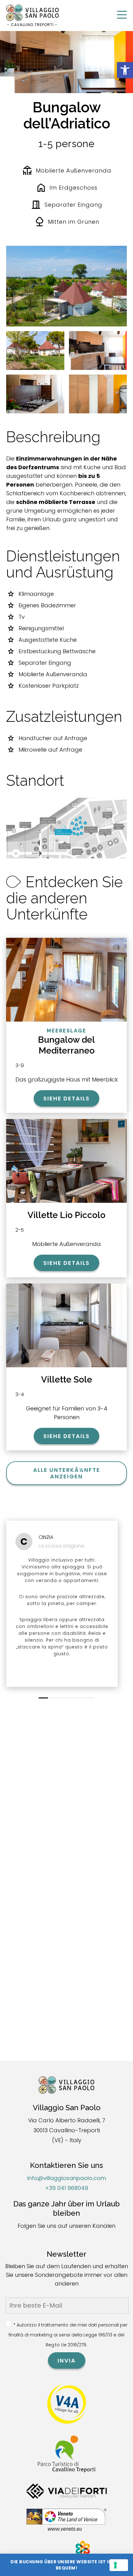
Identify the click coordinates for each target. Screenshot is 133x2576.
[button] (43, 1698)
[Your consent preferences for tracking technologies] (119, 2565)
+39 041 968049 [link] (66, 2188)
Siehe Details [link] (66, 1098)
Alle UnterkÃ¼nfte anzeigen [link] (67, 1473)
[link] (125, 70)
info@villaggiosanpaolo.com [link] (67, 2178)
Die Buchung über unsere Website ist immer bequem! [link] (66, 2565)
